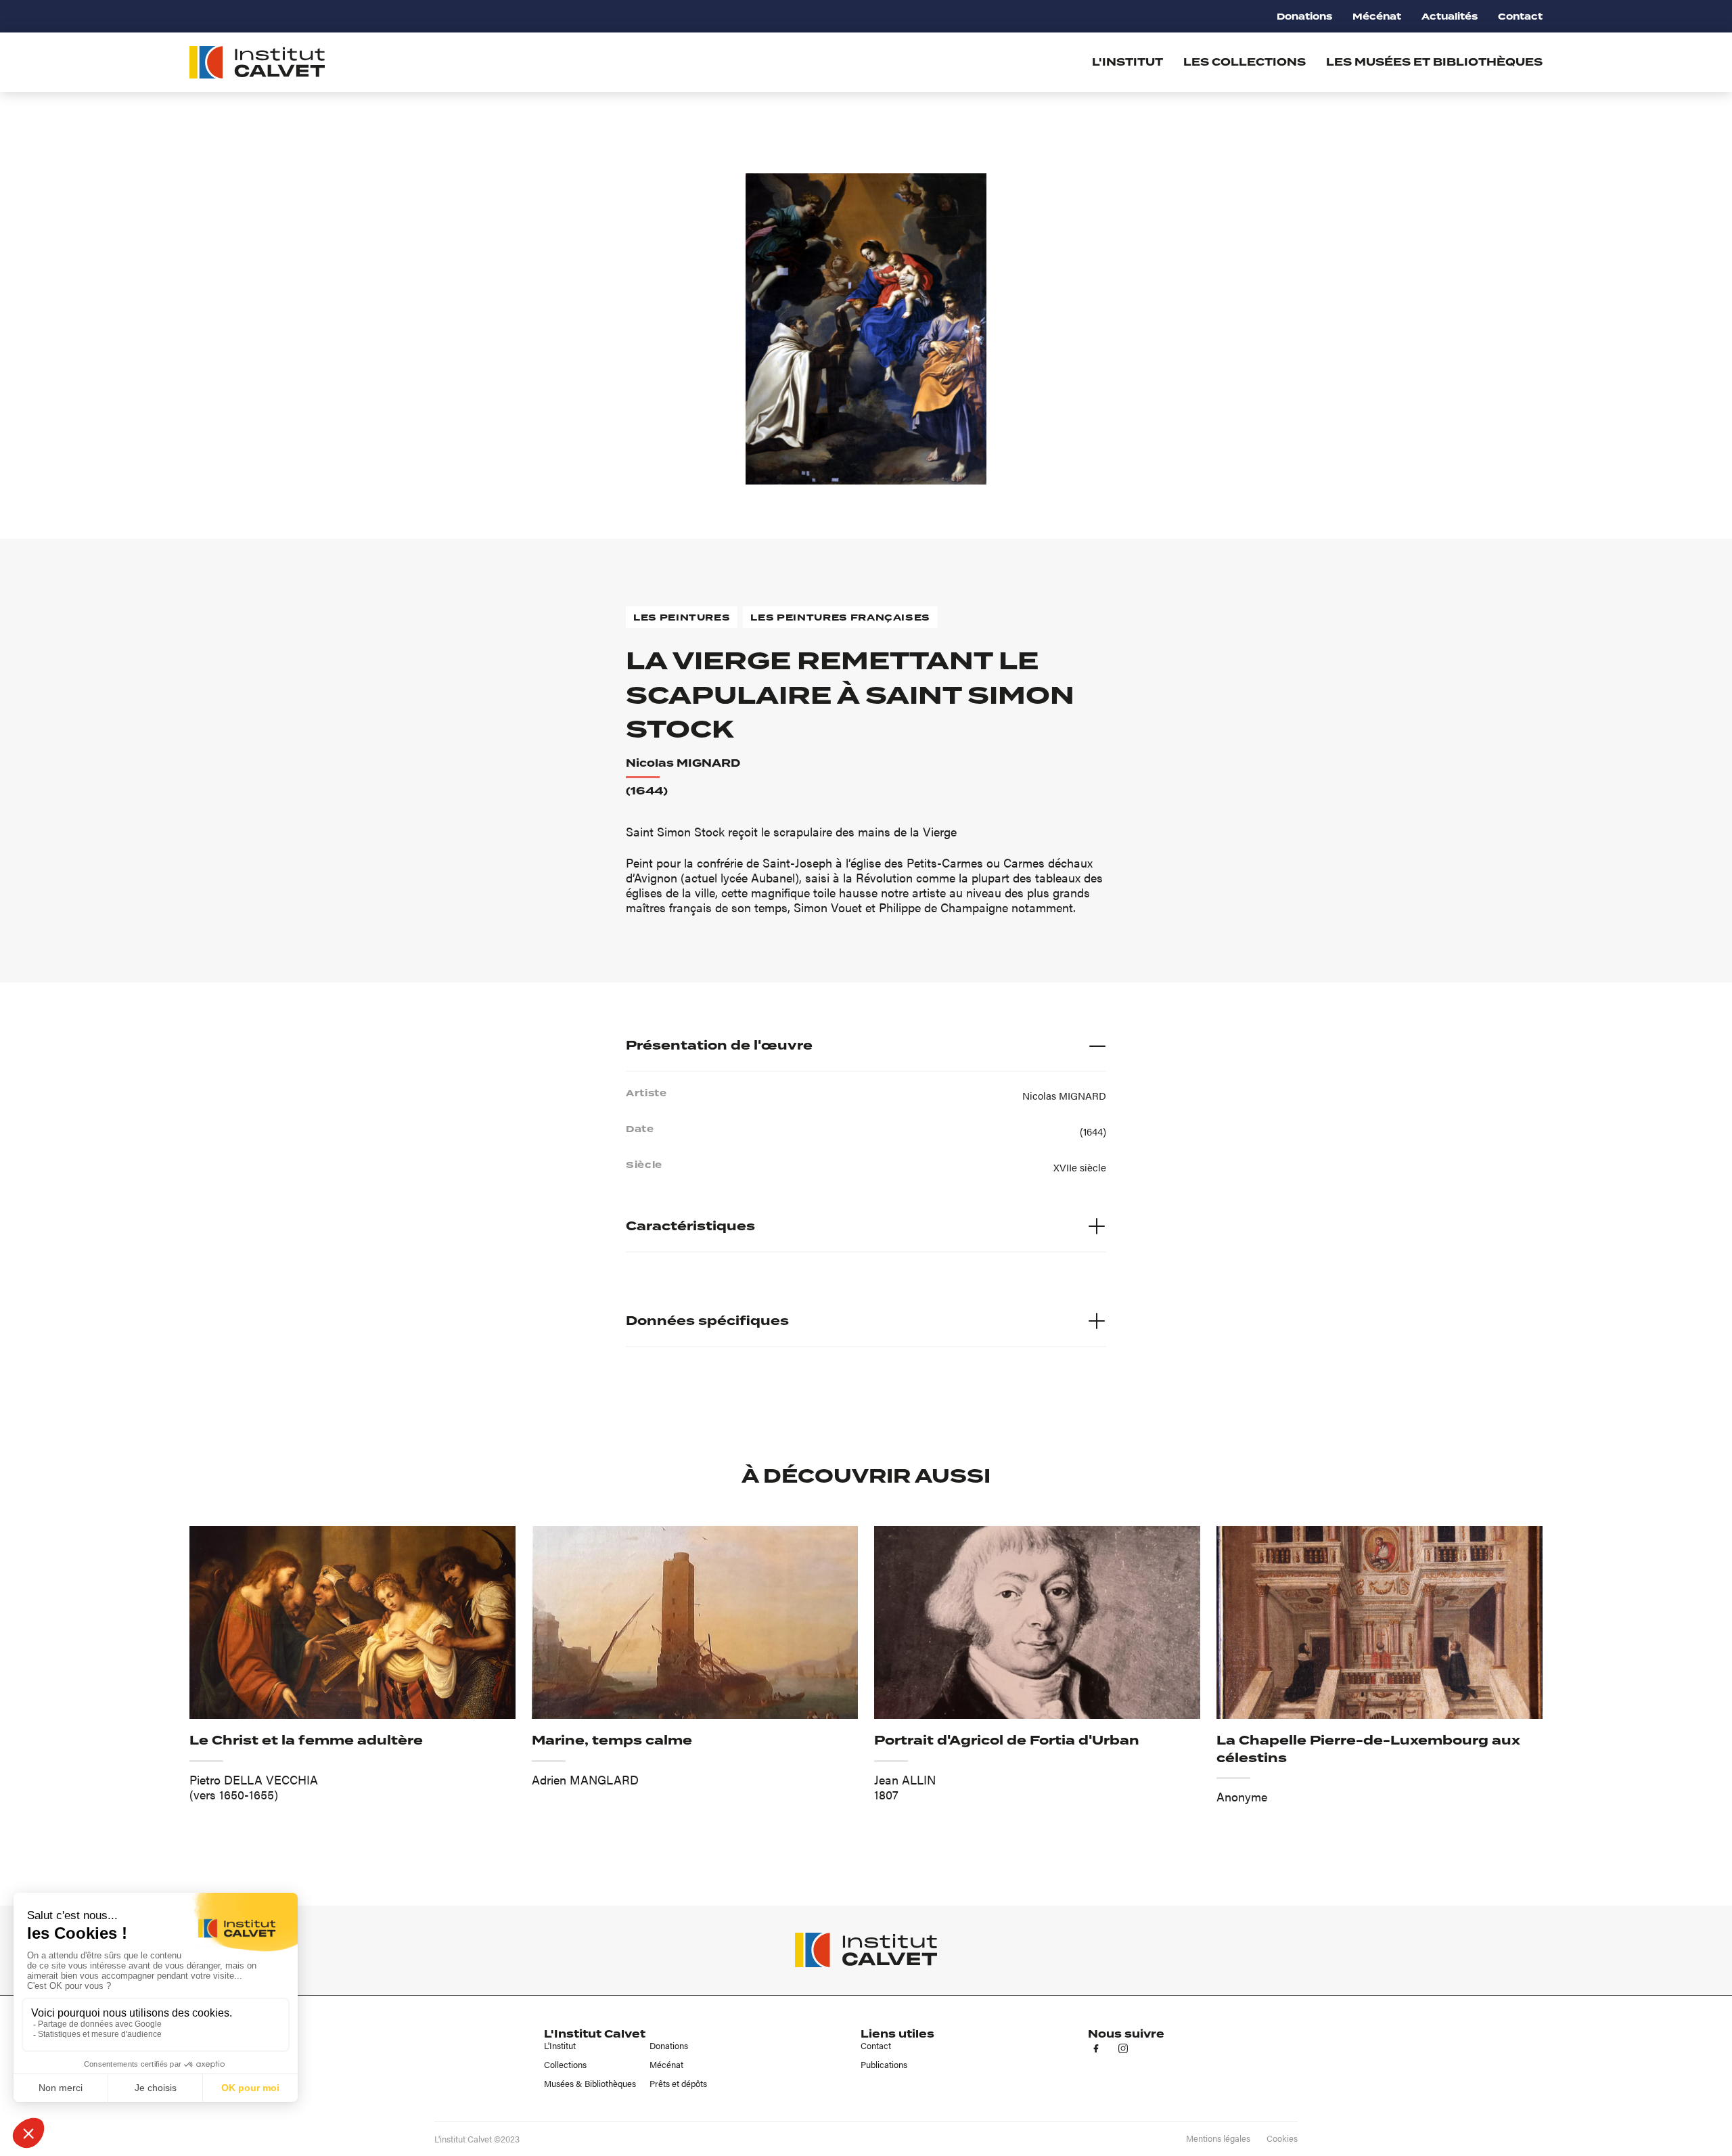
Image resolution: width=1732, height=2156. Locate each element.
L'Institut (560, 2046)
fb (1096, 2048)
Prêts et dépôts (678, 2084)
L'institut (1127, 62)
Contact (1520, 17)
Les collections (1245, 62)
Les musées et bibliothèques (1434, 62)
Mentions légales (1218, 2138)
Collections (565, 2065)
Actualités (1450, 17)
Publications (884, 2065)
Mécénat (1377, 17)
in (1123, 2048)
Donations (1304, 17)
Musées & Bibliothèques (590, 2084)
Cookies (1282, 2138)
